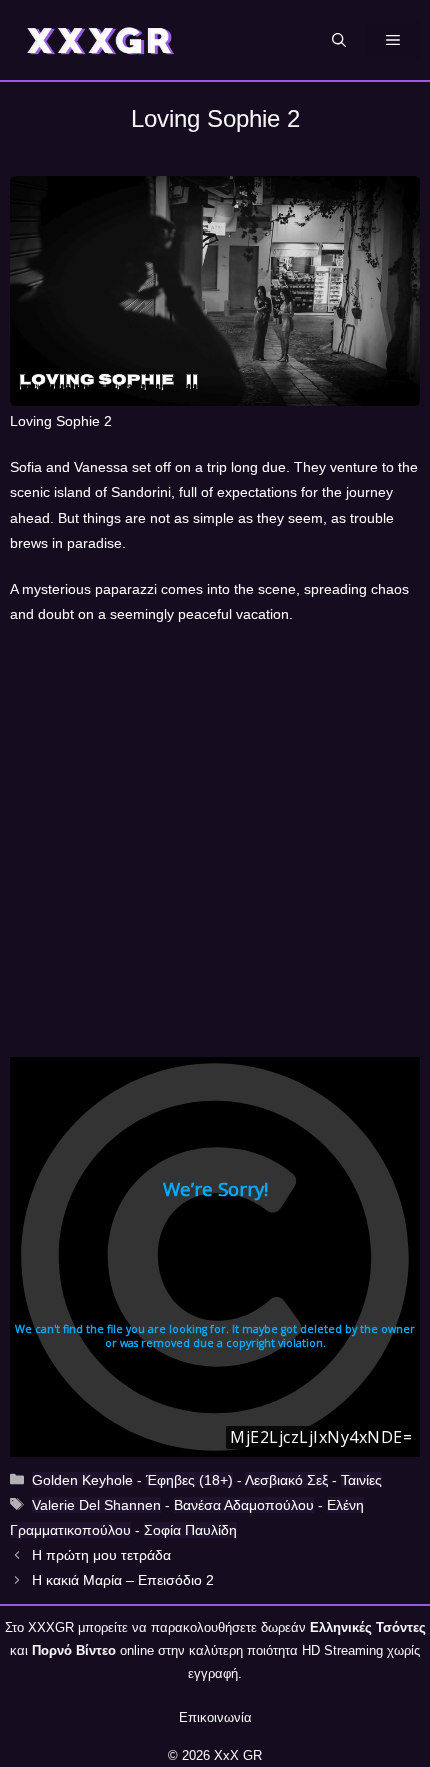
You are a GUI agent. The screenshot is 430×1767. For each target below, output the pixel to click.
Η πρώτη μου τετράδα (101, 1555)
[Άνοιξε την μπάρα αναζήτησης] (339, 40)
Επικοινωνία (215, 1717)
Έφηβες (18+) (189, 1480)
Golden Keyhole (82, 1480)
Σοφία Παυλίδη (190, 1530)
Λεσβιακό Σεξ (286, 1480)
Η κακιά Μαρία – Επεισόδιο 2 (123, 1580)
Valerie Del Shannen (96, 1505)
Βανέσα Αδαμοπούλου (244, 1505)
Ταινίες (361, 1480)
